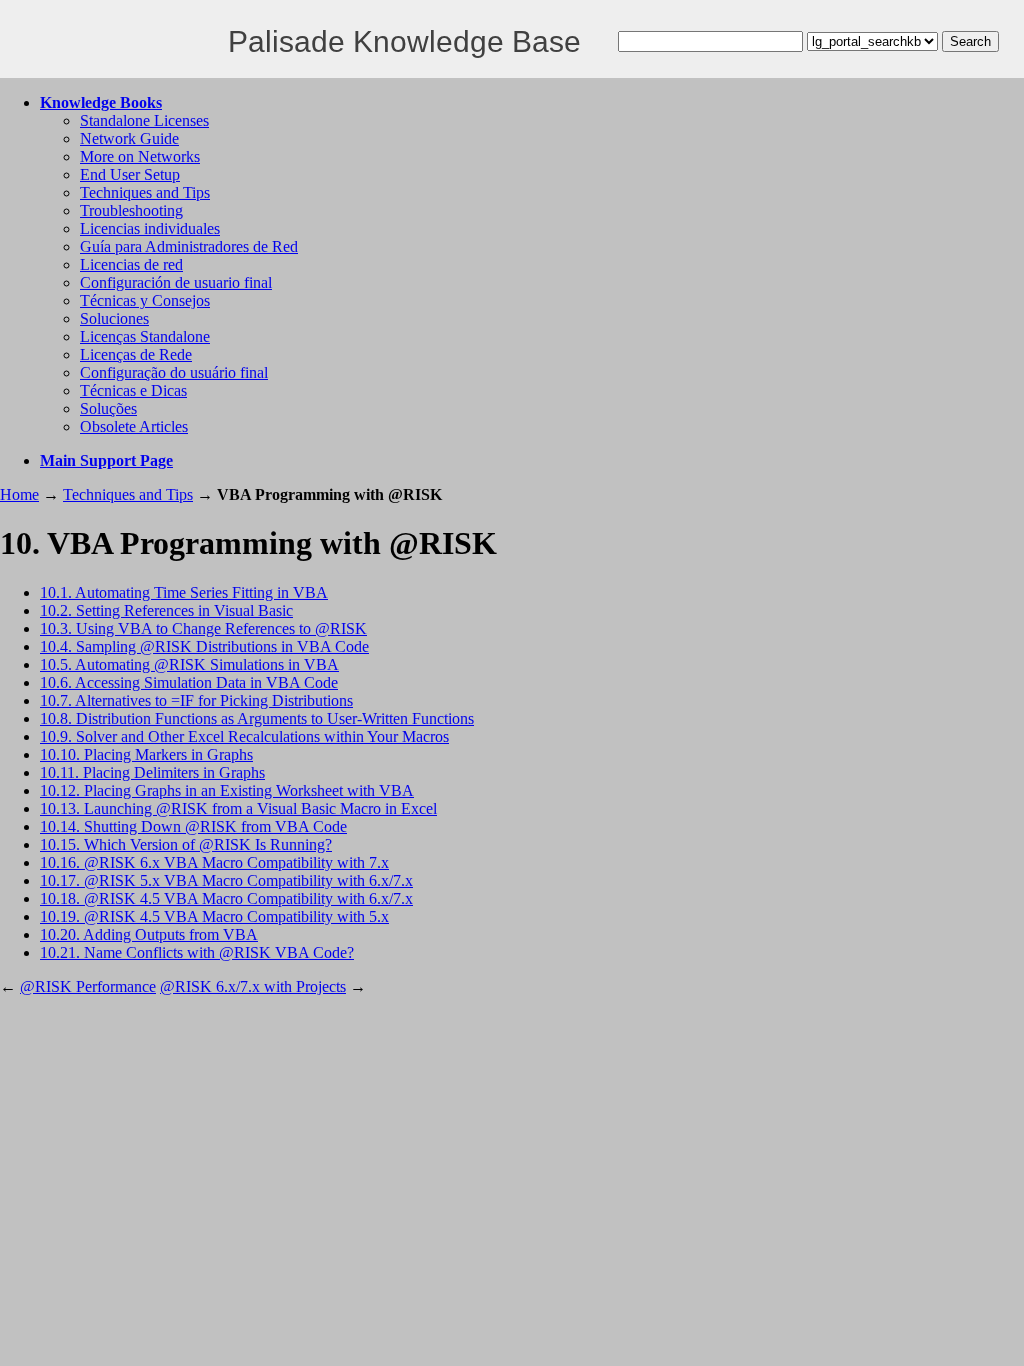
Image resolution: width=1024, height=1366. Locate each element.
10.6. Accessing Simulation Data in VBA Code (189, 682)
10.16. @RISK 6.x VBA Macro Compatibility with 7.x (214, 862)
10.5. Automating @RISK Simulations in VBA (189, 664)
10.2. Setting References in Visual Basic (166, 610)
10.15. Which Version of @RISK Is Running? (186, 844)
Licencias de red (131, 264)
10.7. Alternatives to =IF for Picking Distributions (196, 700)
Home (19, 494)
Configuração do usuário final (174, 372)
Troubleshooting (131, 210)
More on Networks (140, 156)
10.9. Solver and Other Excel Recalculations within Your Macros (244, 736)
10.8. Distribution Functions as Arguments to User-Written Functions (257, 718)
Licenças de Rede (136, 354)
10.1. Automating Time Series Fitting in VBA (184, 592)
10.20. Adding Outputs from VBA (149, 934)
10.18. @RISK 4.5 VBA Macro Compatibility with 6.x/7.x (226, 898)
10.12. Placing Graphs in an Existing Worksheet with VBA (227, 790)
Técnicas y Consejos (145, 300)
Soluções (108, 408)
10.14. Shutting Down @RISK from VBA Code (193, 826)
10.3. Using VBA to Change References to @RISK (203, 628)
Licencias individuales (150, 228)
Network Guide (129, 138)
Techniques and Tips (145, 192)
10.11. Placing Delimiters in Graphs (152, 772)
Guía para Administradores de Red (189, 246)
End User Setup (130, 174)
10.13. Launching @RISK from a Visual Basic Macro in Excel (238, 808)
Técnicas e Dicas (133, 390)
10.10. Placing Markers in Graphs (146, 754)
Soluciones (114, 318)
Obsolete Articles (134, 426)
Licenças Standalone (145, 336)
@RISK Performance (88, 986)
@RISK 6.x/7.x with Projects (253, 986)
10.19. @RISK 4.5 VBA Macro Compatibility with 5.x (214, 916)
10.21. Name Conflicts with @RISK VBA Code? (197, 952)
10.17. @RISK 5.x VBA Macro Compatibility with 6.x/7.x (226, 880)
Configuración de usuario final (176, 282)
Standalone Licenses (144, 120)
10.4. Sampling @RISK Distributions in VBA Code (204, 646)
